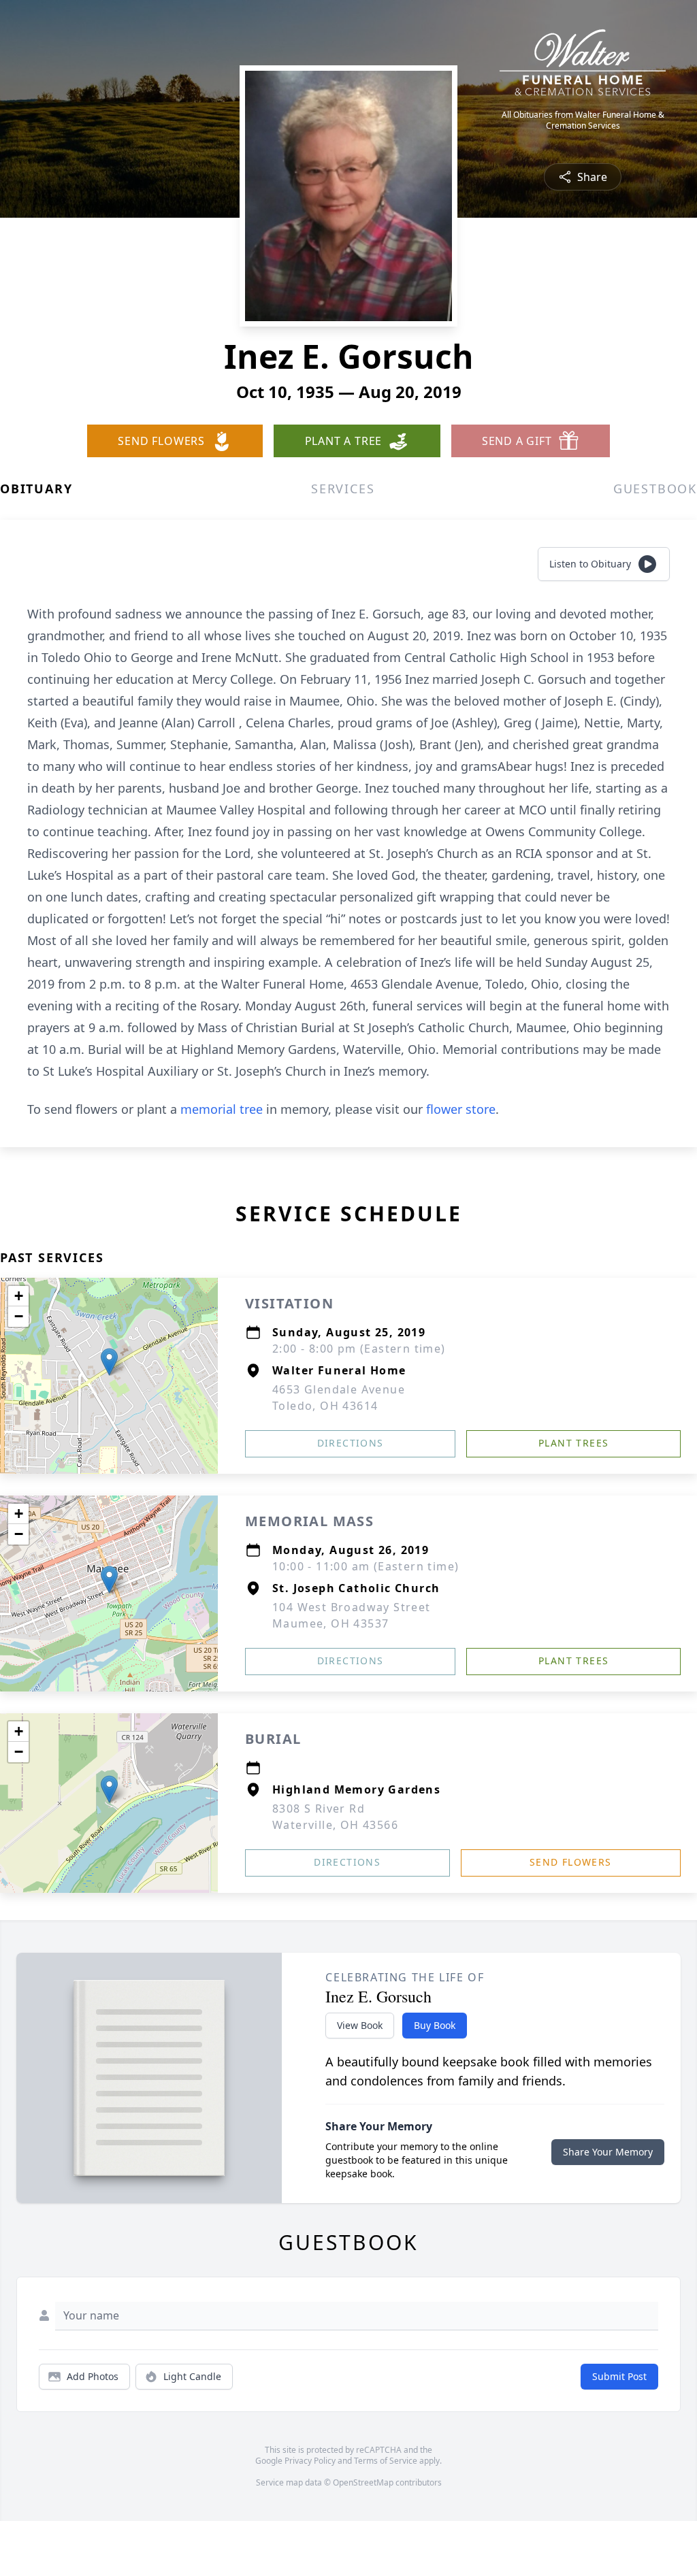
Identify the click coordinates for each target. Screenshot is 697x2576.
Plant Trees (573, 1443)
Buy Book (435, 2025)
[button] (109, 1362)
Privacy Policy (310, 2461)
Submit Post (619, 2376)
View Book (360, 2025)
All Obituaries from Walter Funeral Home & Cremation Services (583, 120)
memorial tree (222, 1109)
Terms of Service (386, 2461)
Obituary (36, 489)
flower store (461, 1109)
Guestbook (655, 489)
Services (343, 489)
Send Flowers (571, 1862)
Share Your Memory (608, 2152)
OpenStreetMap (363, 2482)
